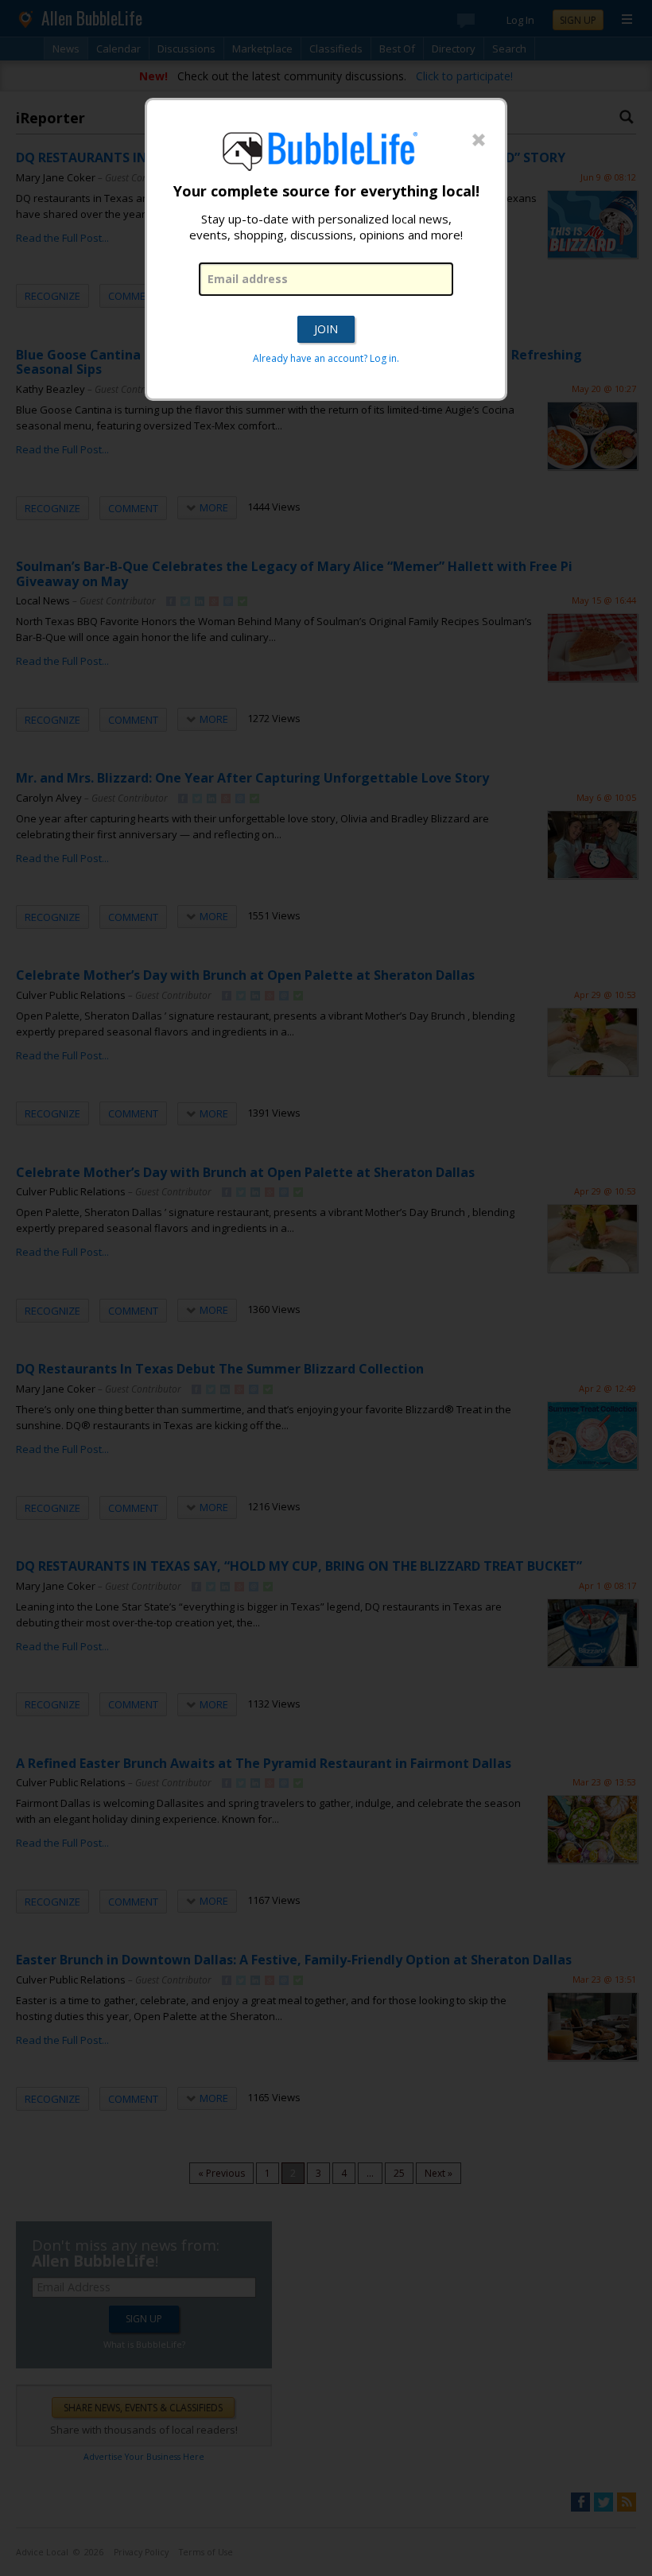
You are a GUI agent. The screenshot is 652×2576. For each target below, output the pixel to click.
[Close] (479, 141)
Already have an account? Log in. (326, 358)
